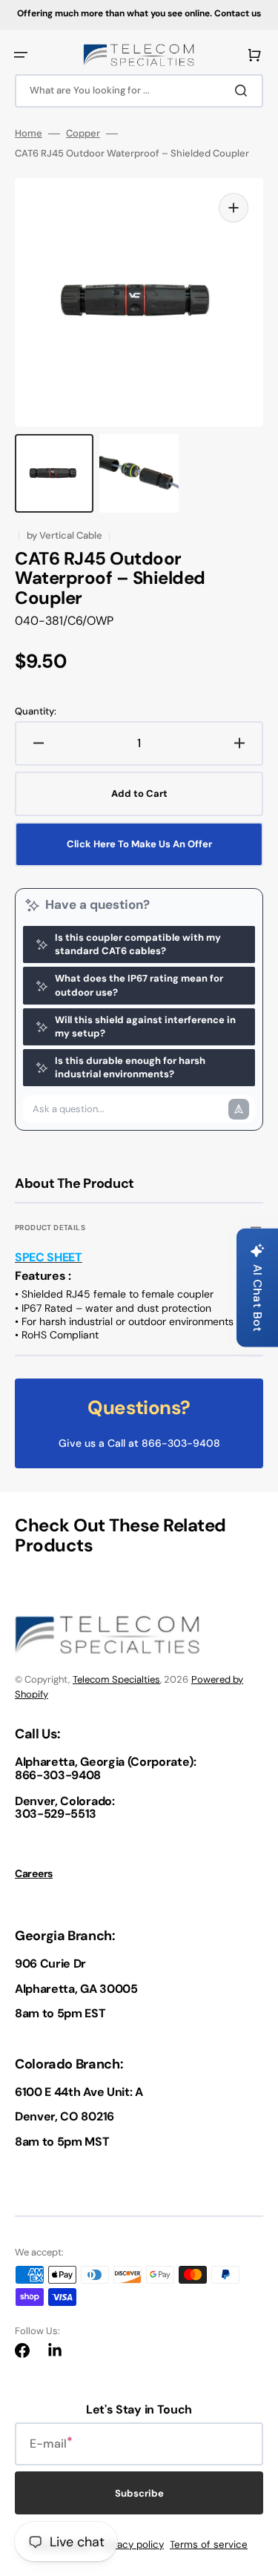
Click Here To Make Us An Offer (139, 844)
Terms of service (209, 2544)
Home (29, 134)
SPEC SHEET (49, 1257)
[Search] (244, 91)
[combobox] (139, 91)
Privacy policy (132, 2544)
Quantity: (36, 712)
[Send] (239, 1109)
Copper (83, 134)
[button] (21, 55)
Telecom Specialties (116, 1679)
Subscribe (139, 2493)
